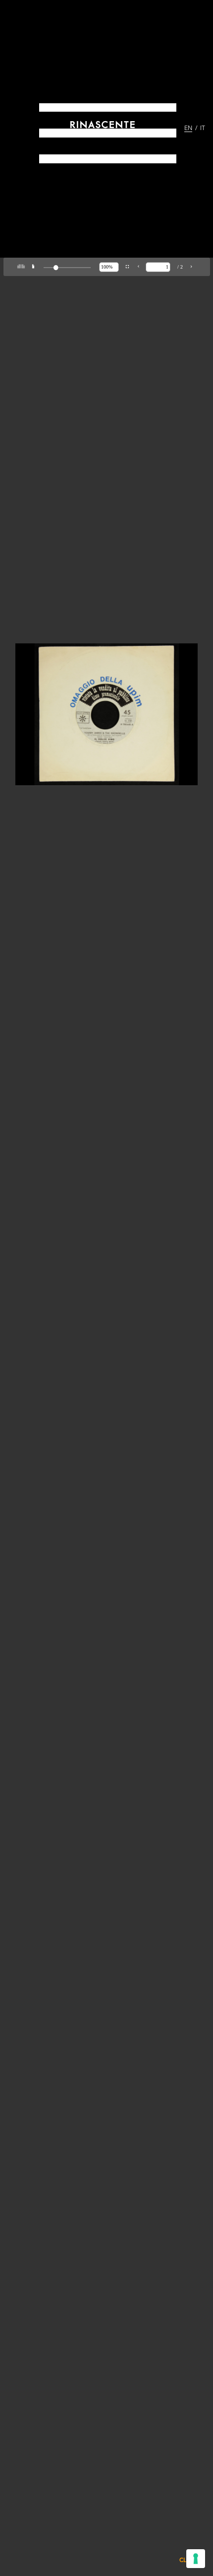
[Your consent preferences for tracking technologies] (196, 2559)
